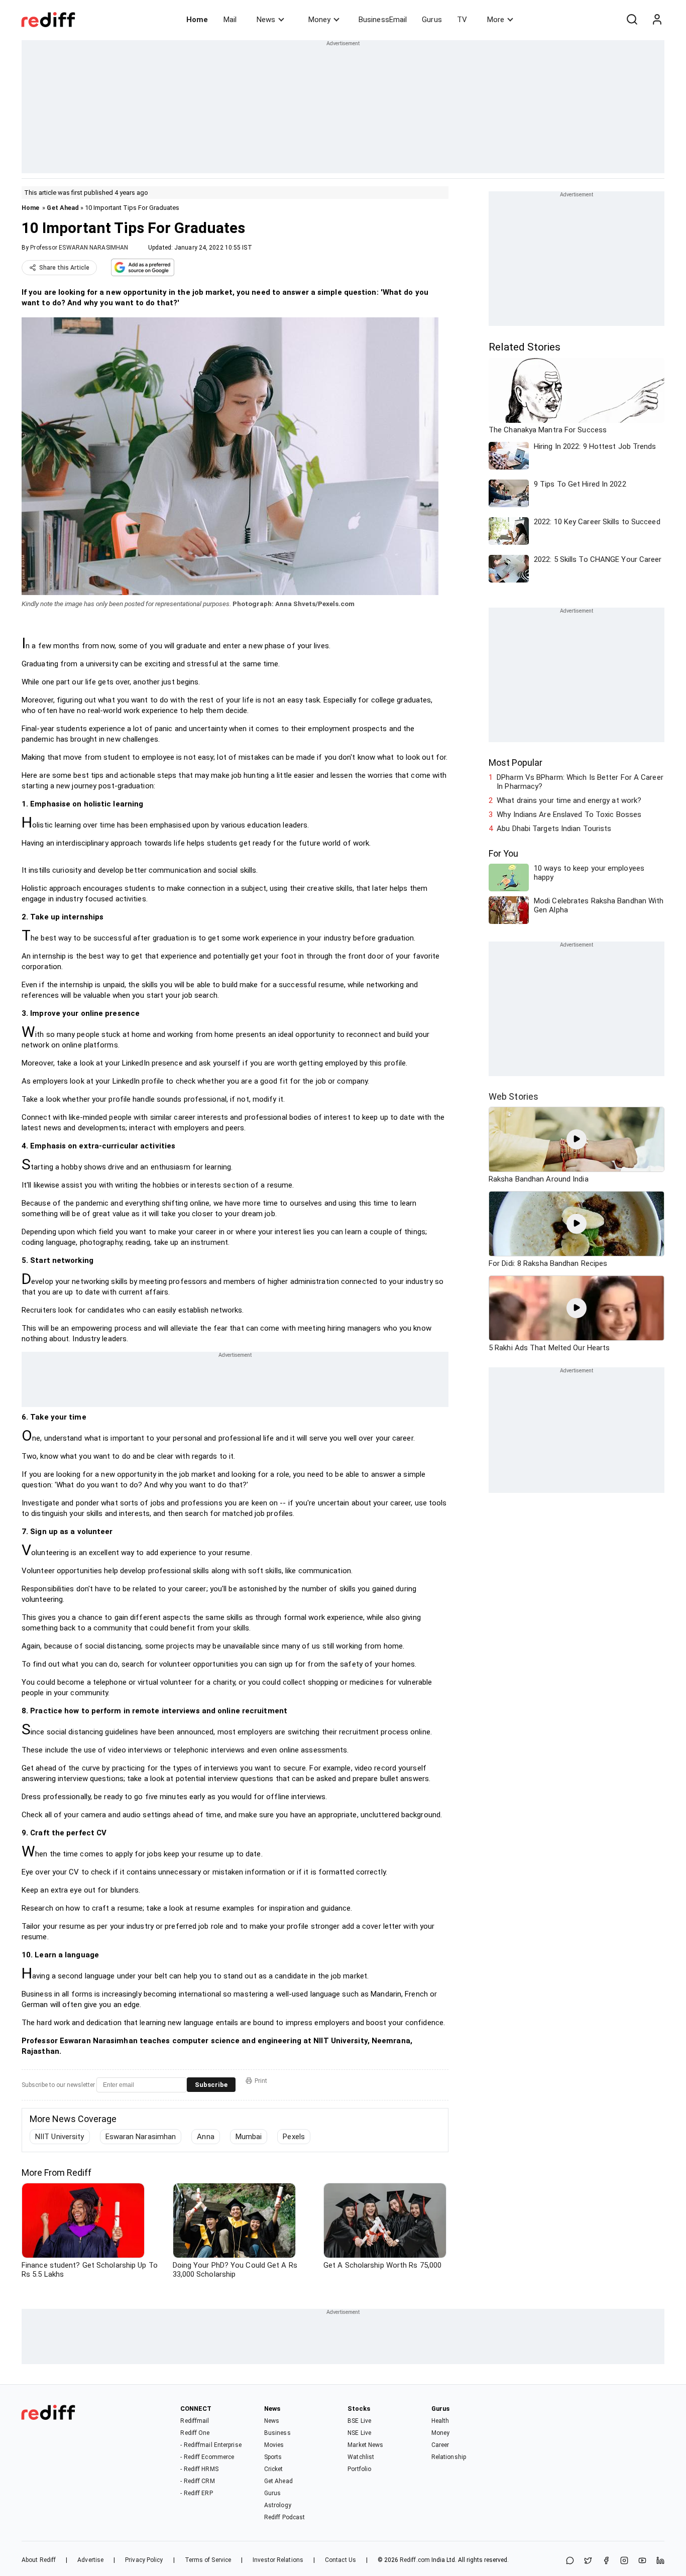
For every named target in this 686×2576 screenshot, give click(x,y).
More (496, 20)
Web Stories (513, 1096)
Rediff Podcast (284, 2517)
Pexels (294, 2137)
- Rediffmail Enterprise (211, 2445)
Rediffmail (195, 2421)
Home (197, 20)
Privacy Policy (144, 2560)
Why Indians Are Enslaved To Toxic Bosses (569, 814)
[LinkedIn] (660, 2561)
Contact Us (340, 2560)
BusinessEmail (383, 20)
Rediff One (195, 2433)
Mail (230, 20)
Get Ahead (63, 208)
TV (462, 20)
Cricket (274, 2469)
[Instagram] (624, 2561)
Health (440, 2421)
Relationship (449, 2457)
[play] (577, 1139)
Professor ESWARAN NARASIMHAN (79, 248)
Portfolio (359, 2469)
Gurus (432, 20)
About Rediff (39, 2560)
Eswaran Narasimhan (141, 2137)
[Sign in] (657, 20)
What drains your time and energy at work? (569, 800)
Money (319, 20)
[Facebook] (606, 2561)
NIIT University (60, 2137)
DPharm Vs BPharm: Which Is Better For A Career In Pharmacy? (580, 782)
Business (277, 2433)
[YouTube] (642, 2561)
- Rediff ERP (196, 2493)
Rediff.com (415, 2560)
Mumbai (249, 2137)
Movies (274, 2445)
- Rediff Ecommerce (207, 2457)
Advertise (90, 2560)
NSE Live (359, 2433)
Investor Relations (278, 2560)
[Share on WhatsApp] (570, 2561)
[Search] (632, 20)
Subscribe (211, 2085)
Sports (273, 2457)
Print (261, 2081)
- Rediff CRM (197, 2481)
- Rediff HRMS (199, 2469)
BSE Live (359, 2421)
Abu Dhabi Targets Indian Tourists (554, 829)
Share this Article (64, 268)
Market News (365, 2445)
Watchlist (361, 2457)
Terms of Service (208, 2560)
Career (440, 2445)
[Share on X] (588, 2561)
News (266, 20)
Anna (205, 2137)
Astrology (278, 2505)
